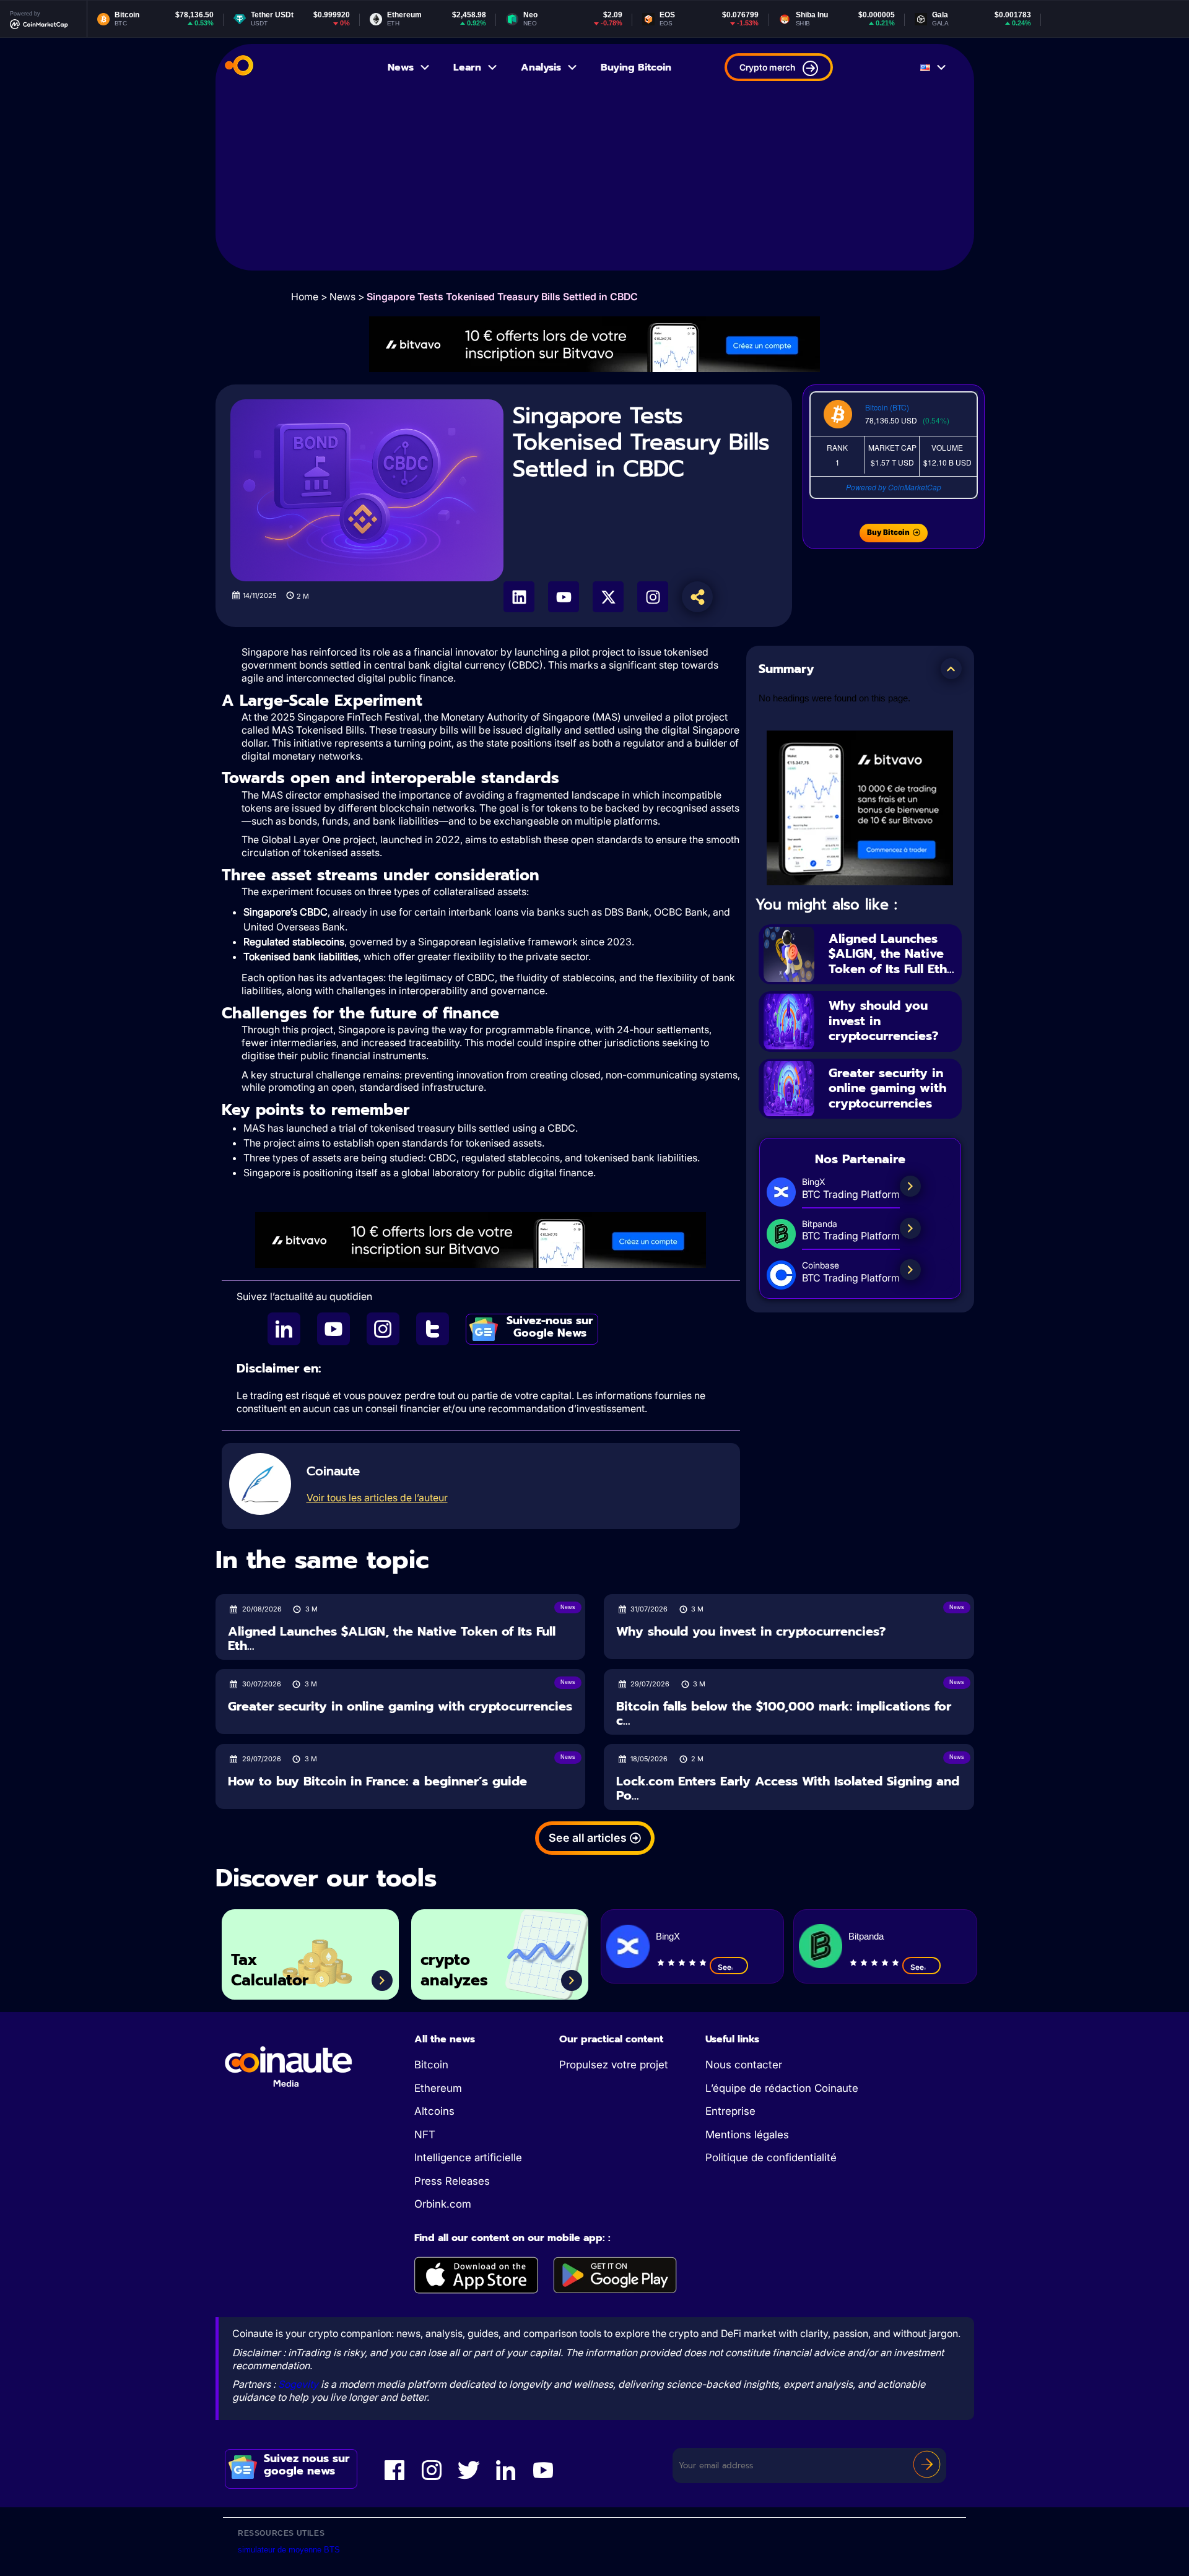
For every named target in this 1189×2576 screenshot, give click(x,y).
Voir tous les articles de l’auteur (377, 1498)
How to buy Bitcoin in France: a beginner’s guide (377, 1781)
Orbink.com (443, 2204)
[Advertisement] (595, 184)
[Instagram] (653, 597)
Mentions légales (747, 2135)
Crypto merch (767, 67)
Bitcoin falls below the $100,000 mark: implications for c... (784, 1713)
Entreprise (730, 2111)
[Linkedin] (519, 597)
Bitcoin (431, 2065)
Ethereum (438, 2088)
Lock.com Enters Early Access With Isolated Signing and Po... (788, 1788)
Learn (467, 67)
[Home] (239, 67)
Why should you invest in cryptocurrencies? (751, 1632)
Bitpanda (866, 1936)
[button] (951, 669)
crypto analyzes (454, 1970)
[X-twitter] (608, 597)
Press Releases (452, 2181)
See (725, 1967)
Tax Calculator (270, 1970)
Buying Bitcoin (636, 67)
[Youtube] (564, 597)
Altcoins (434, 2111)
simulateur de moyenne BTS (289, 2550)
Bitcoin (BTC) (887, 407)
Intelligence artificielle (468, 2158)
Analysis (541, 67)
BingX (668, 1936)
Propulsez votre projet (614, 2065)
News (401, 67)
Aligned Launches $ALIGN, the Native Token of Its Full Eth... (891, 954)
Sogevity (298, 2384)
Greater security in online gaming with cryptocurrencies (887, 1088)
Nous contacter (744, 2065)
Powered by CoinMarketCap (894, 487)
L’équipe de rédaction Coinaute (782, 2088)
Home (305, 297)
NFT (425, 2135)
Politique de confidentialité (771, 2158)
